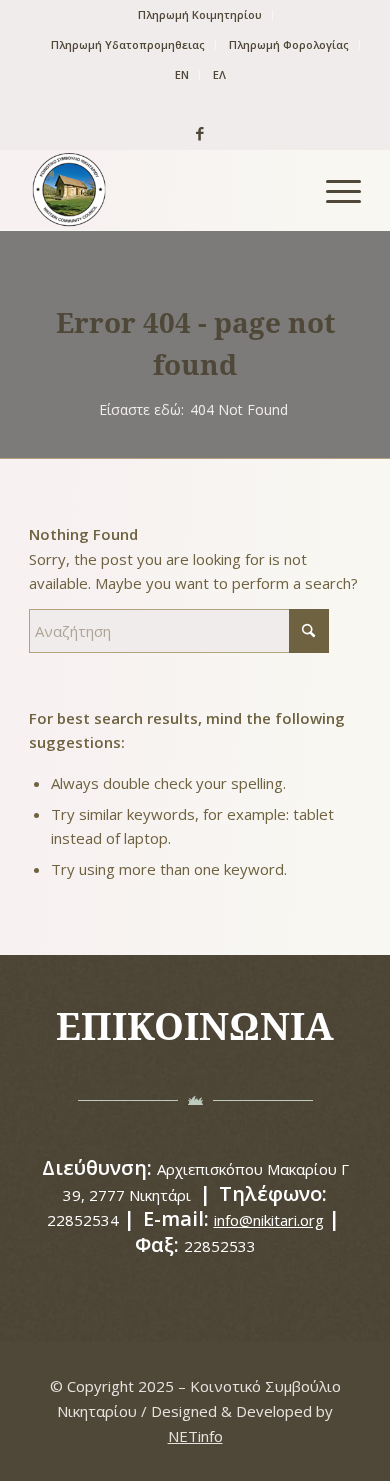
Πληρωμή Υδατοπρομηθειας (128, 44)
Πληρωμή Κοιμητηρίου (200, 14)
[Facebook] (195, 133)
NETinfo (195, 1436)
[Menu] (333, 190)
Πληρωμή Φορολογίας (289, 44)
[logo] (161, 190)
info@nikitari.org (269, 1220)
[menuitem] (200, 15)
